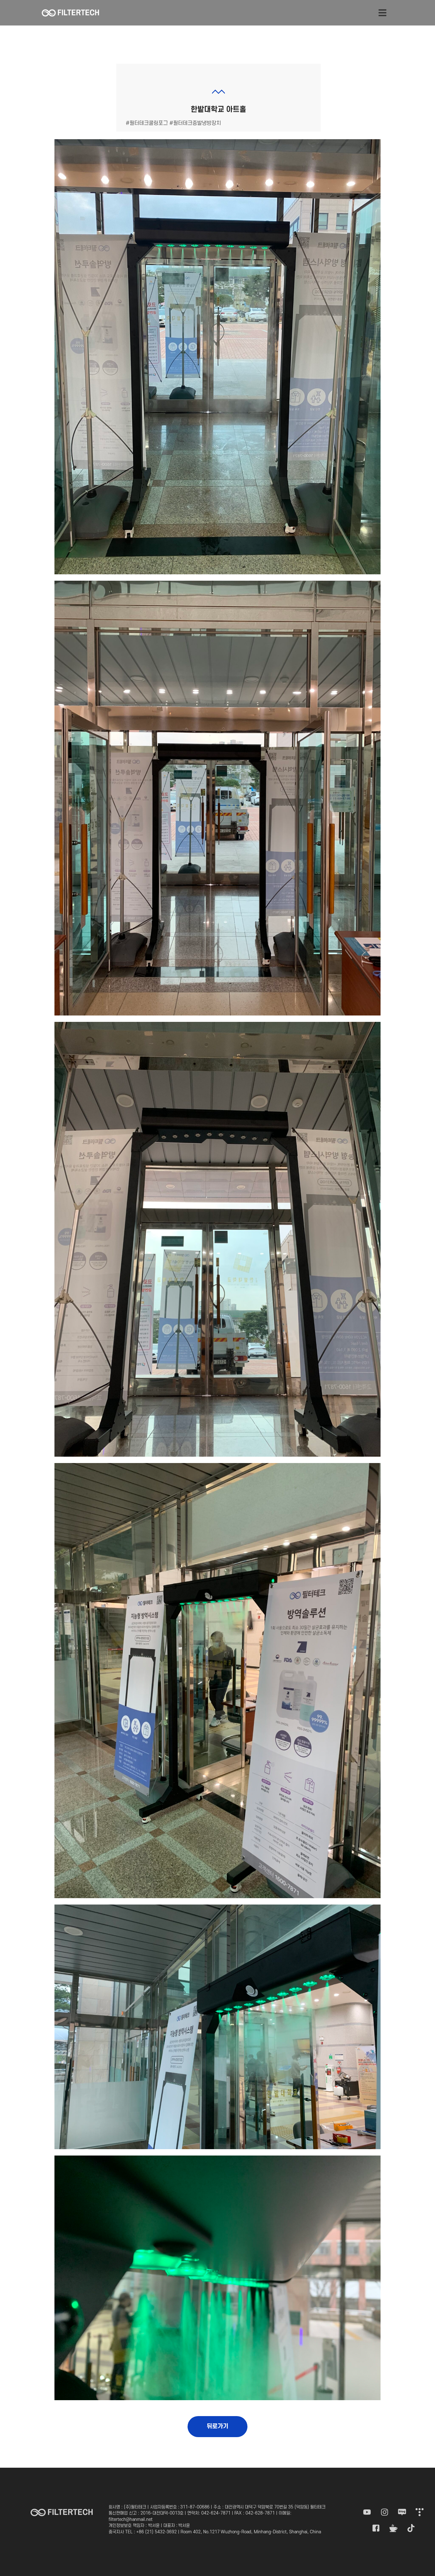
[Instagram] (385, 2512)
